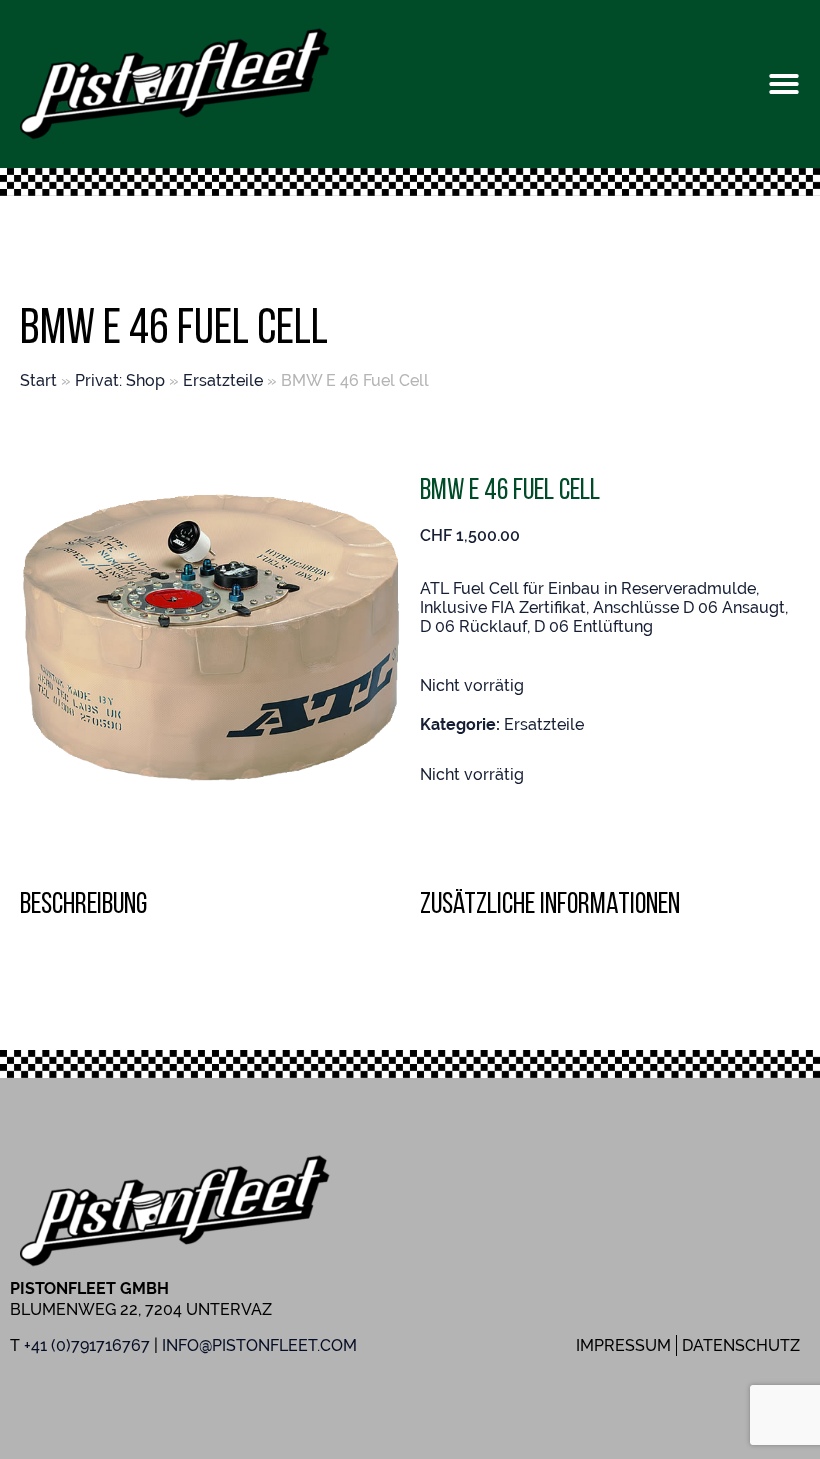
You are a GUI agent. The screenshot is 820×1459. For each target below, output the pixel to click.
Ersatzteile (223, 380)
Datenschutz (741, 1345)
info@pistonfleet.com (259, 1345)
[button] (784, 84)
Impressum (623, 1345)
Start (38, 380)
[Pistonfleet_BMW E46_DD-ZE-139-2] (210, 637)
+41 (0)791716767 (87, 1345)
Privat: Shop (120, 380)
